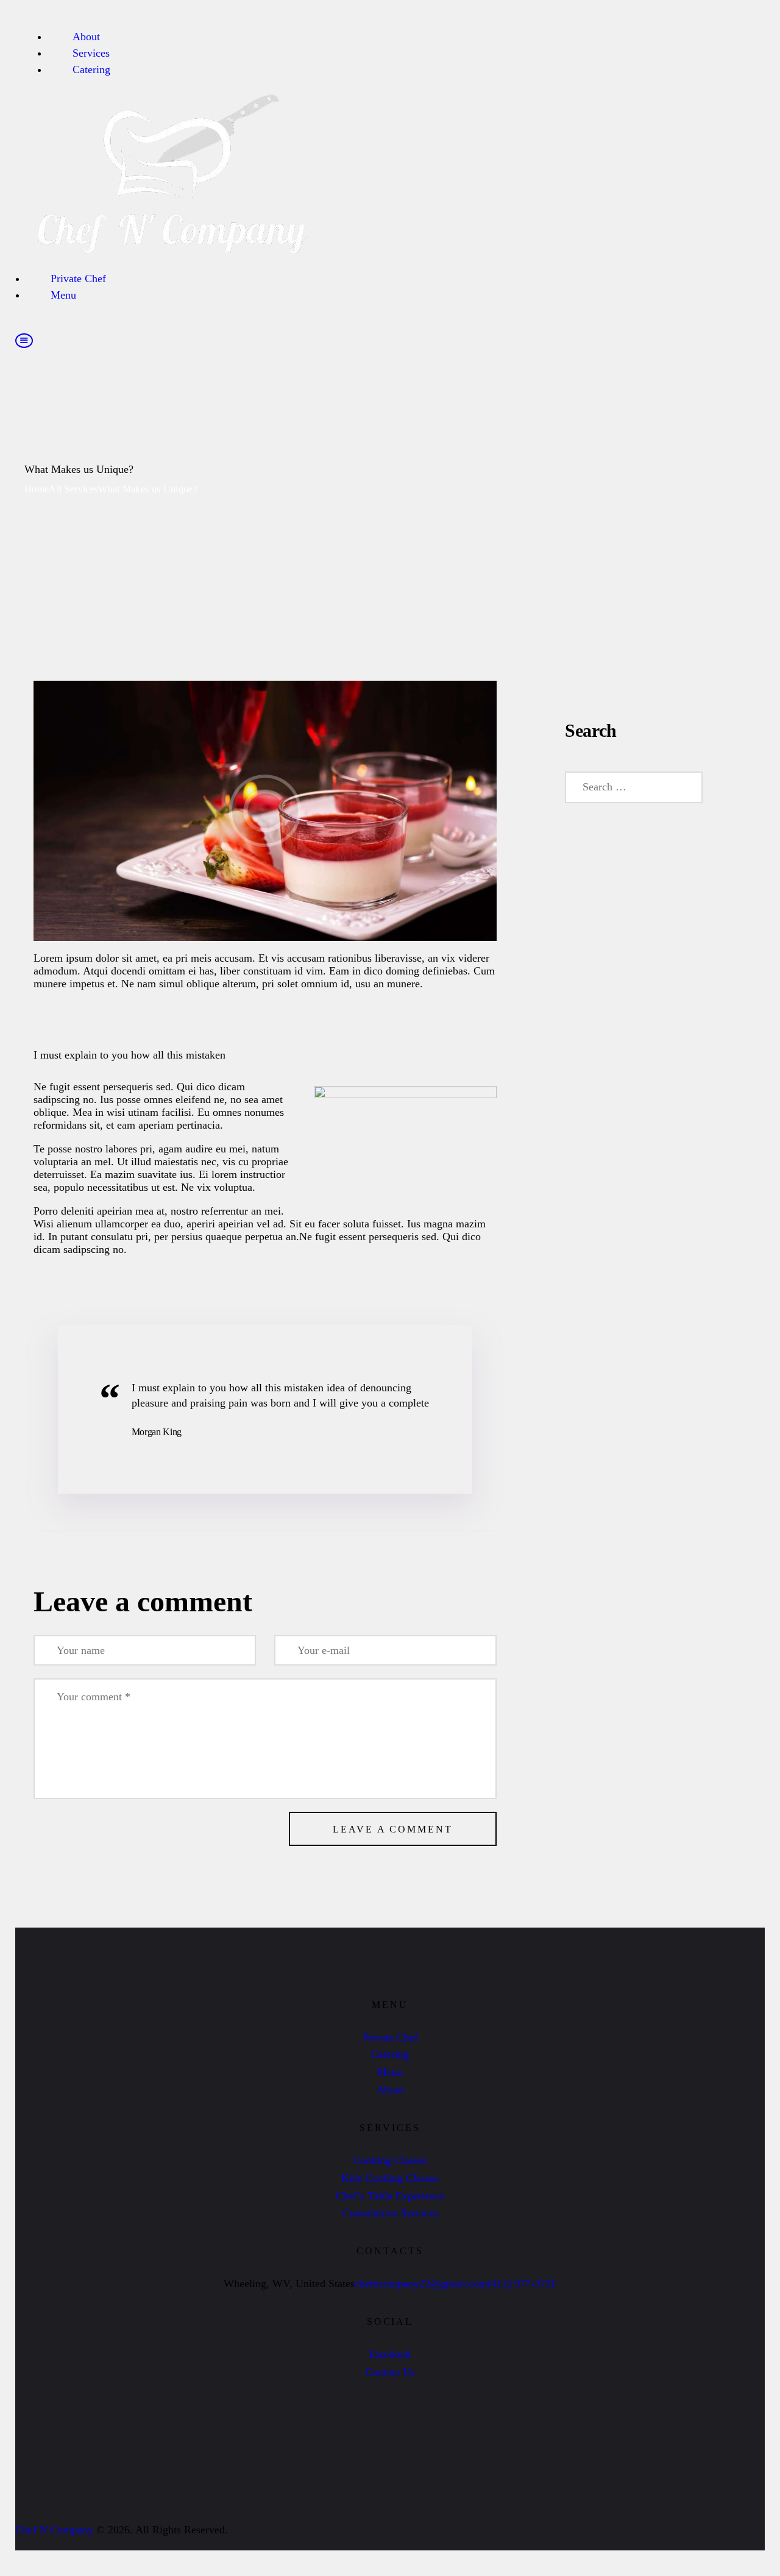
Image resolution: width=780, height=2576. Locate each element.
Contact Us (390, 2372)
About (390, 2090)
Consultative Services (390, 2213)
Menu (390, 2072)
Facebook (390, 2354)
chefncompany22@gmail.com (421, 2283)
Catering (390, 2054)
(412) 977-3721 (522, 2283)
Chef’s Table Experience (390, 2196)
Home (37, 489)
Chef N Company (54, 2530)
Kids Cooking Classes (390, 2178)
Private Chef (390, 2037)
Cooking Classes (390, 2160)
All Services (73, 489)
